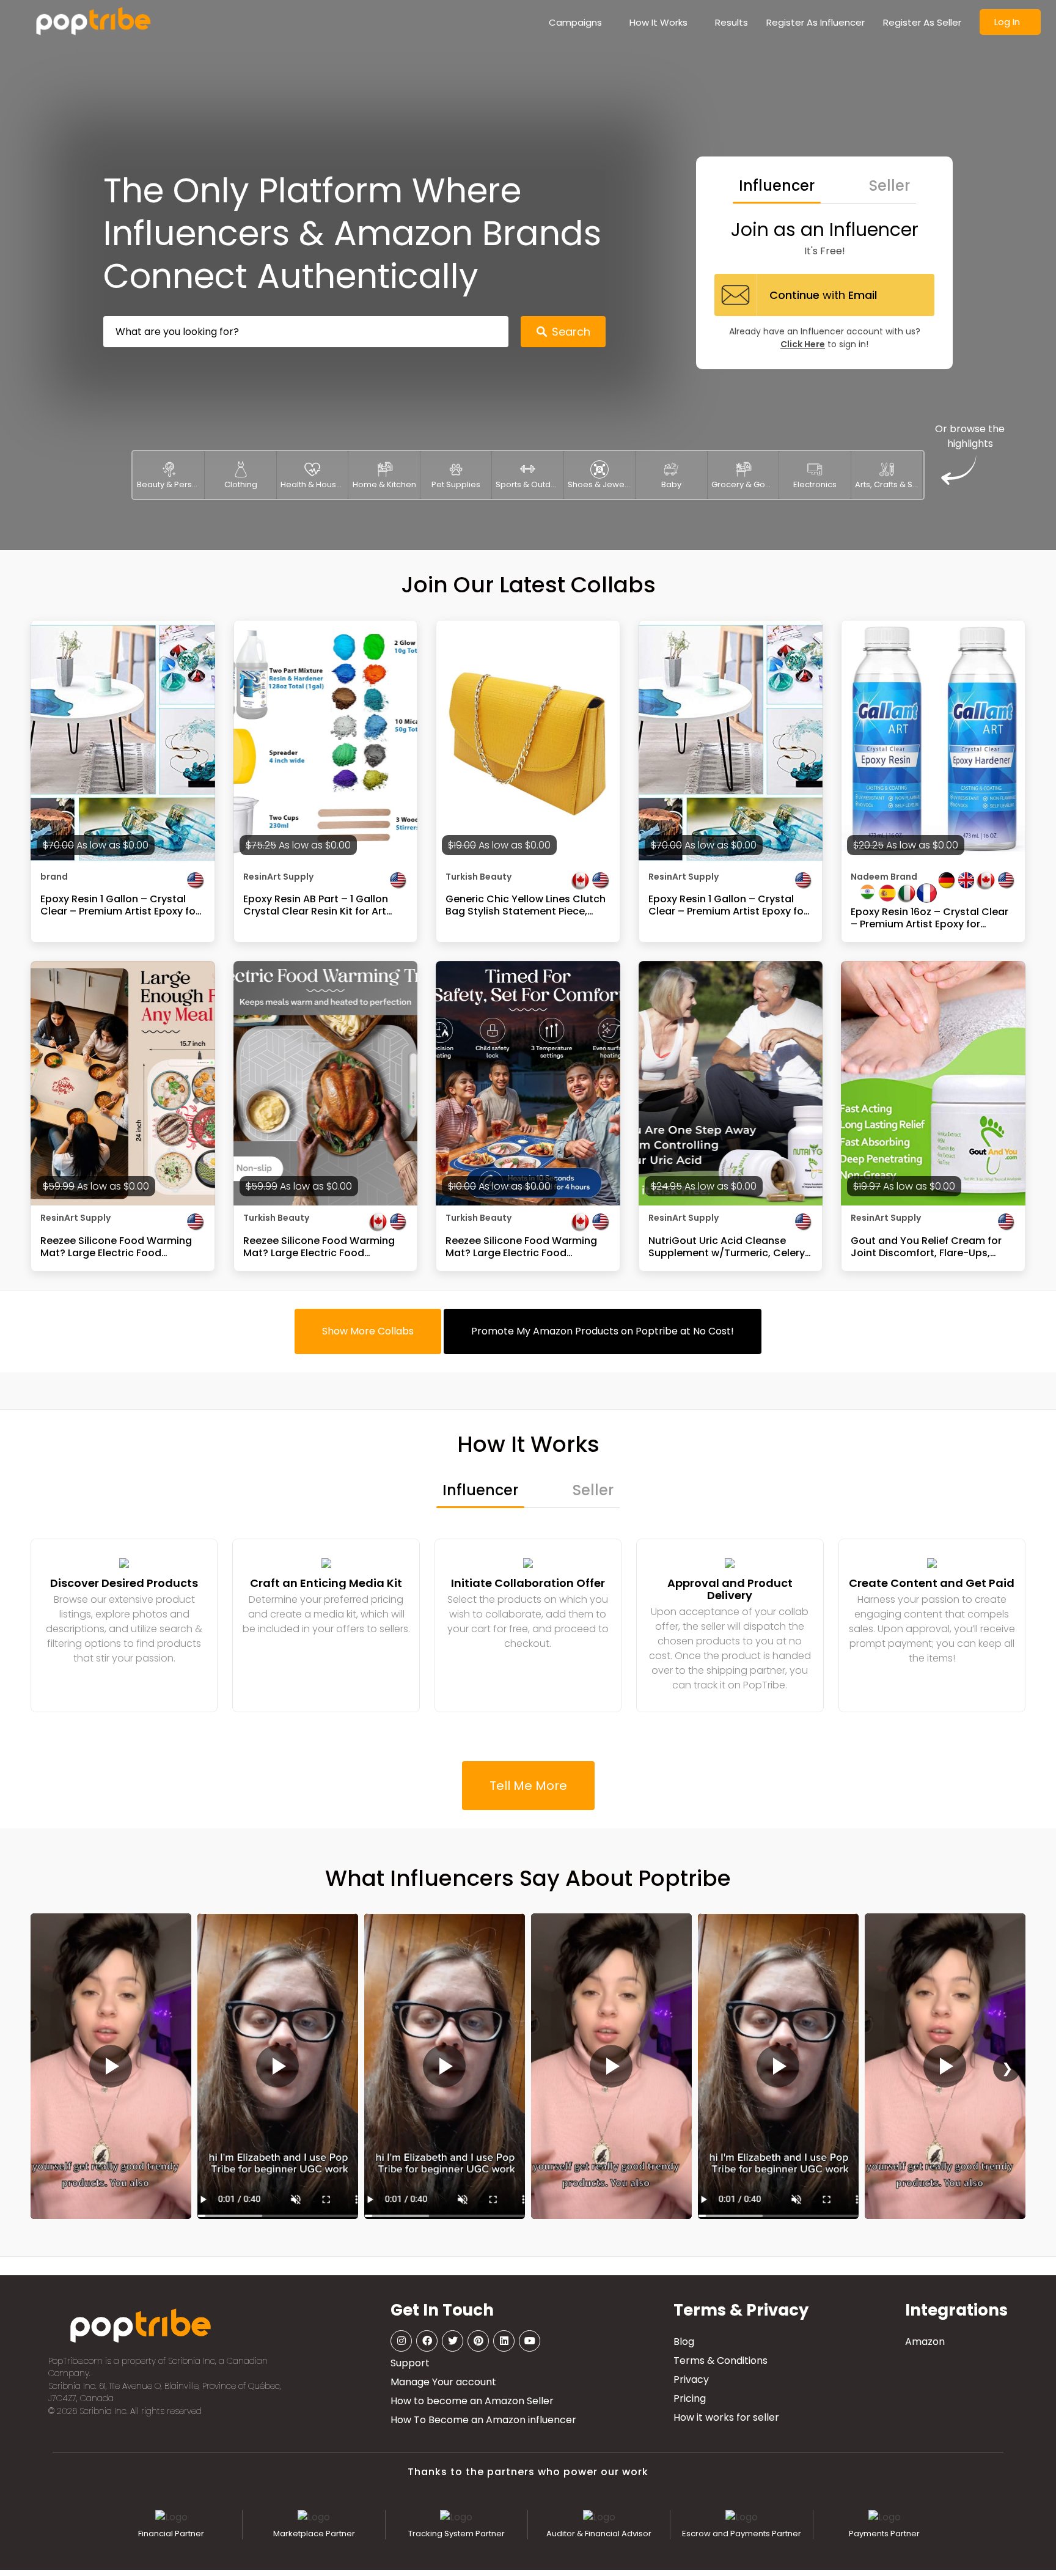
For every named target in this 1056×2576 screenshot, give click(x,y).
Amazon (925, 2342)
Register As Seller (922, 22)
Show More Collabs (368, 1331)
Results (732, 22)
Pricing (690, 2398)
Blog (684, 2342)
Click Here (803, 344)
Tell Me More (528, 1786)
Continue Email (823, 295)
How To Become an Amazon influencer (483, 2420)
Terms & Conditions (721, 2361)
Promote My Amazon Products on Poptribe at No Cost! (603, 1331)
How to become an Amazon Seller (472, 2401)
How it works (658, 22)
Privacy (691, 2379)
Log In (1007, 22)
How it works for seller (726, 2417)
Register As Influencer (816, 22)
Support (410, 2363)
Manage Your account (443, 2382)
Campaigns (575, 22)
